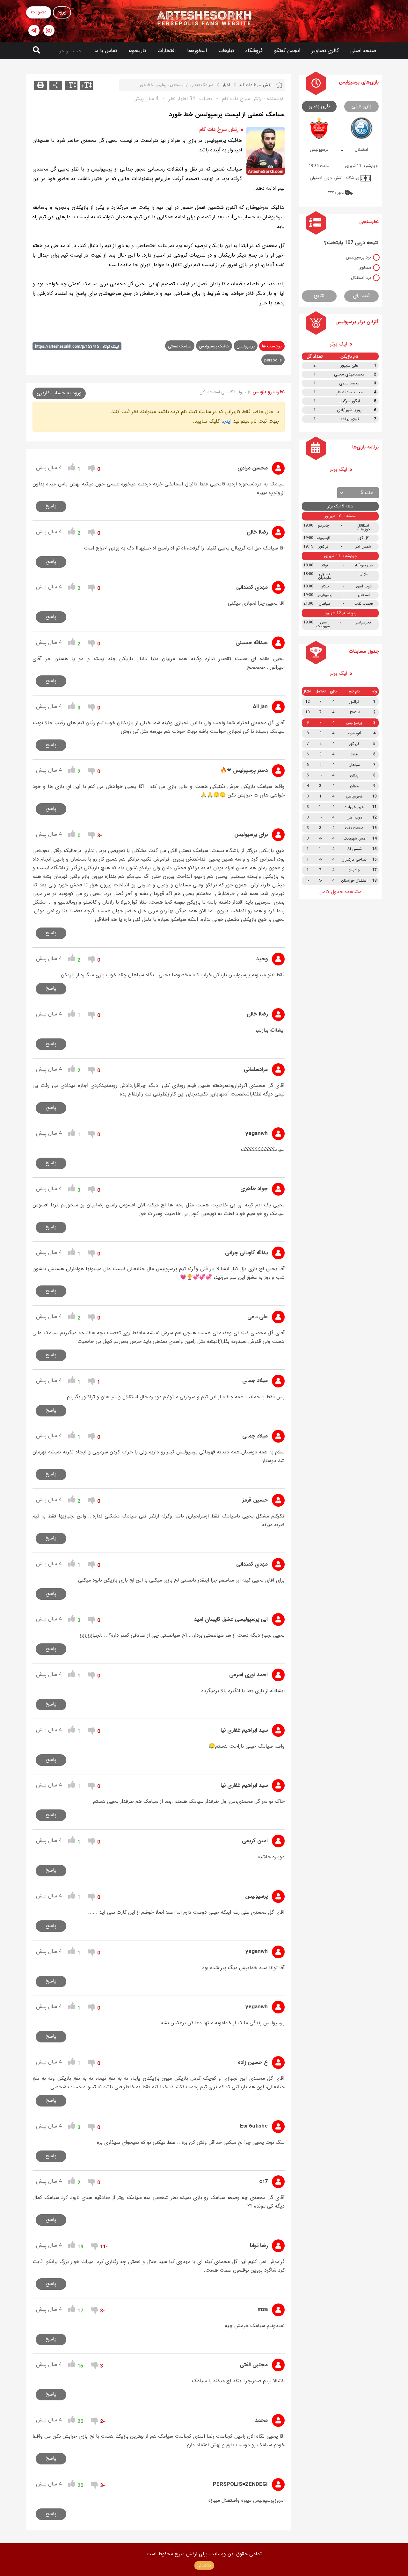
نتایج (319, 296)
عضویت (39, 12)
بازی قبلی (361, 106)
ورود (62, 12)
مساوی (365, 267)
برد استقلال (361, 278)
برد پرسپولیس (358, 257)
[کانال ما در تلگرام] (34, 30)
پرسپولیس (246, 346)
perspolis (273, 360)
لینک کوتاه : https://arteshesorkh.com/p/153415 (77, 347)
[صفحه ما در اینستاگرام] (49, 30)
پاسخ (51, 506)
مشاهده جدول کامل (340, 892)
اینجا (226, 421)
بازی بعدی (319, 106)
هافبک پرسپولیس (214, 346)
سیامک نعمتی (180, 346)
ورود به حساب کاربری (59, 393)
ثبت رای (361, 296)
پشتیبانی (204, 2565)
